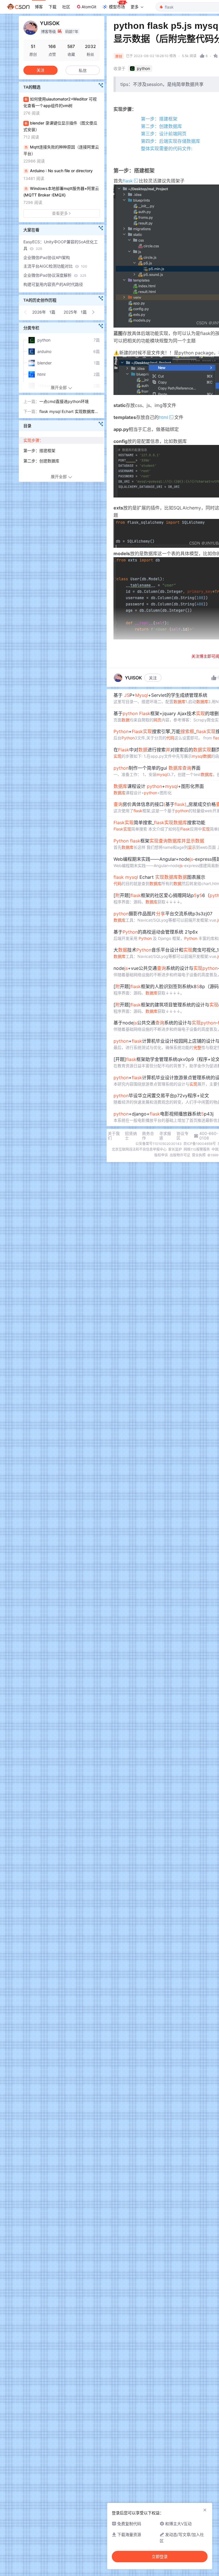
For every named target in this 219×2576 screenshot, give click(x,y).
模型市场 (117, 7)
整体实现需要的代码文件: (167, 149)
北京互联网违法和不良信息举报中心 (139, 1149)
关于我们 (114, 1136)
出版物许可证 (180, 1155)
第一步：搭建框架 (159, 119)
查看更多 (60, 213)
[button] (26, 312)
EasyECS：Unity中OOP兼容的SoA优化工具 (61, 245)
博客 (39, 7)
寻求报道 (165, 1136)
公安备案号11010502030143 (159, 1144)
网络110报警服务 (197, 1149)
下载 (52, 7)
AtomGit (89, 7)
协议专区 (182, 1136)
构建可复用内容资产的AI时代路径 (53, 284)
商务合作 (148, 1136)
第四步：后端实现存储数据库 (171, 141)
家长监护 (175, 1149)
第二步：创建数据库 (161, 126)
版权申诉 (161, 1155)
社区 (66, 7)
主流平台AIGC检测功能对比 (55, 266)
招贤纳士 (131, 1136)
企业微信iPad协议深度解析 (55, 275)
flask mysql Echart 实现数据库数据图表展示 (69, 412)
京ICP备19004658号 (200, 1144)
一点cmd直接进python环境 (64, 401)
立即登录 (160, 2557)
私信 (83, 70)
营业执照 (199, 1155)
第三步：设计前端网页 (164, 134)
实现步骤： (33, 440)
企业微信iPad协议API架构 (47, 257)
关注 (153, 678)
